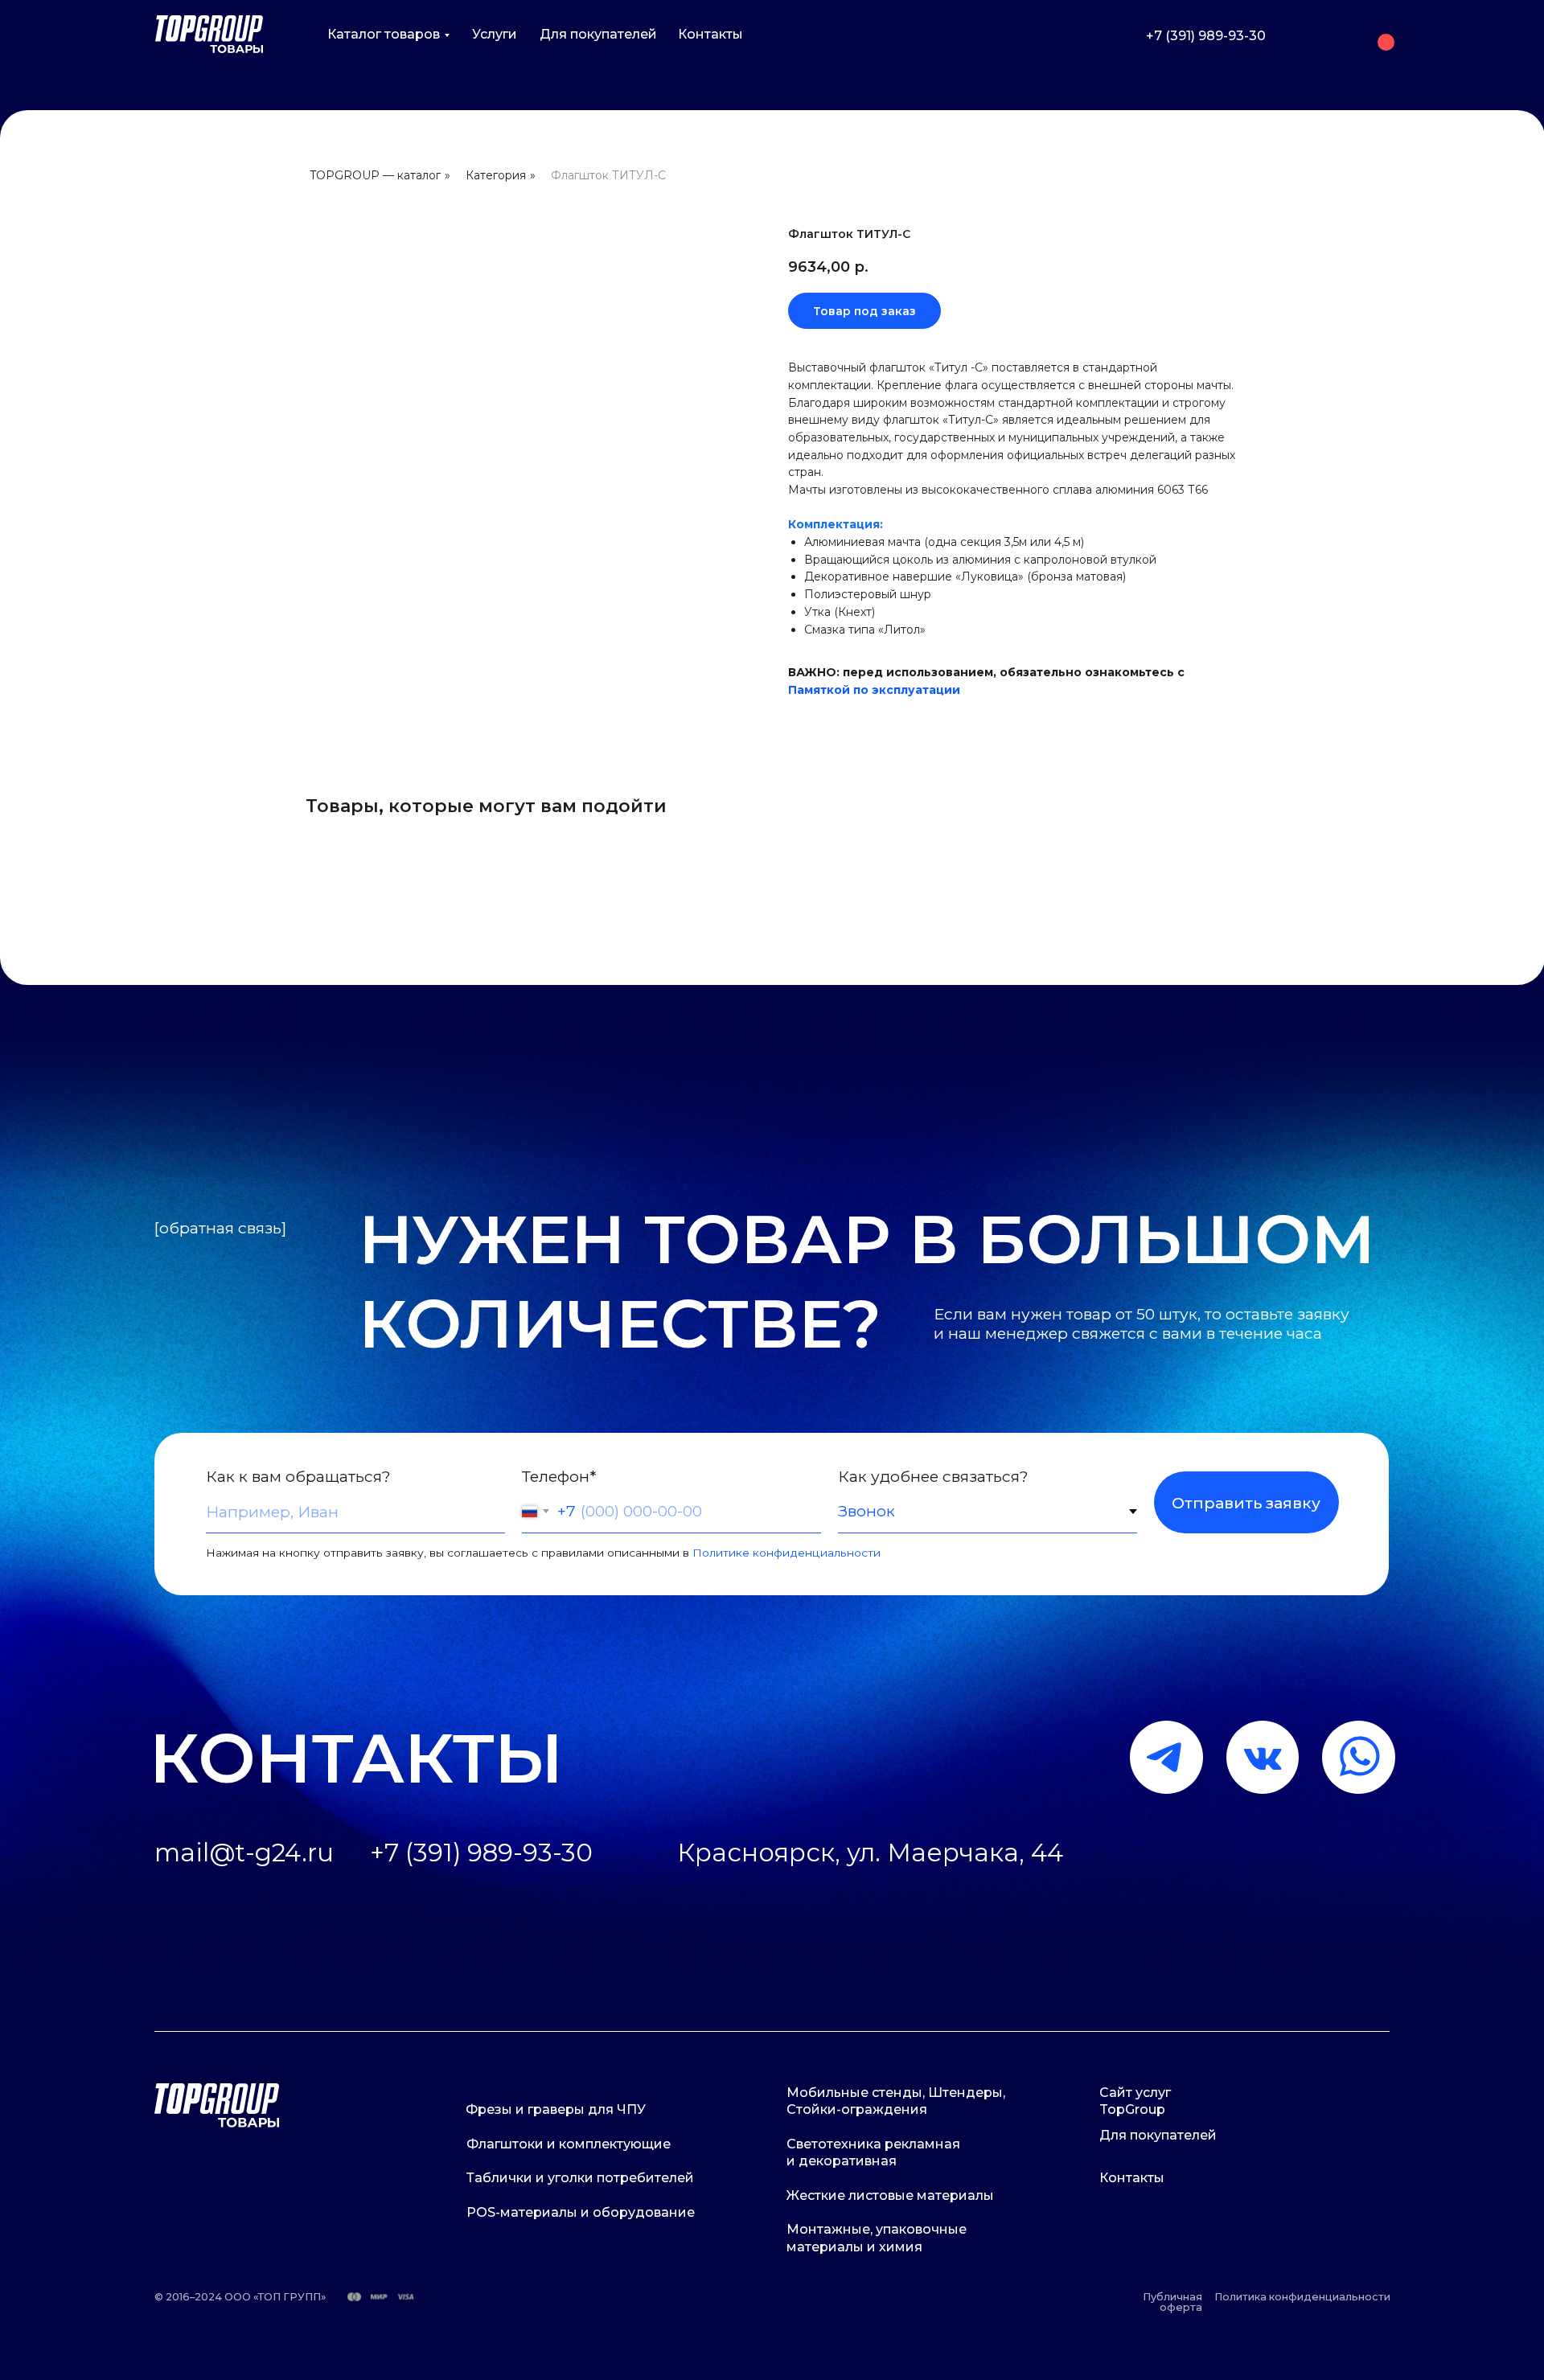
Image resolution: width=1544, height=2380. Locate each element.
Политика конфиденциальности (1302, 2297)
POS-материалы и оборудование (581, 2212)
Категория (496, 175)
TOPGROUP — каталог (375, 175)
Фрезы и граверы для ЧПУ (556, 2109)
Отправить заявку (1246, 1503)
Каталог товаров (384, 34)
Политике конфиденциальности (786, 1553)
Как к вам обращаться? (298, 1476)
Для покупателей (598, 34)
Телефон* (559, 1476)
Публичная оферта (1172, 2302)
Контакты (710, 34)
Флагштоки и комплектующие (569, 2144)
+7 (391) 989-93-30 (1206, 36)
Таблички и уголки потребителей (580, 2178)
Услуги (495, 34)
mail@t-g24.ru (244, 1853)
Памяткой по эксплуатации (874, 690)
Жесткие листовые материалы (890, 2195)
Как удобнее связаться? (933, 1476)
